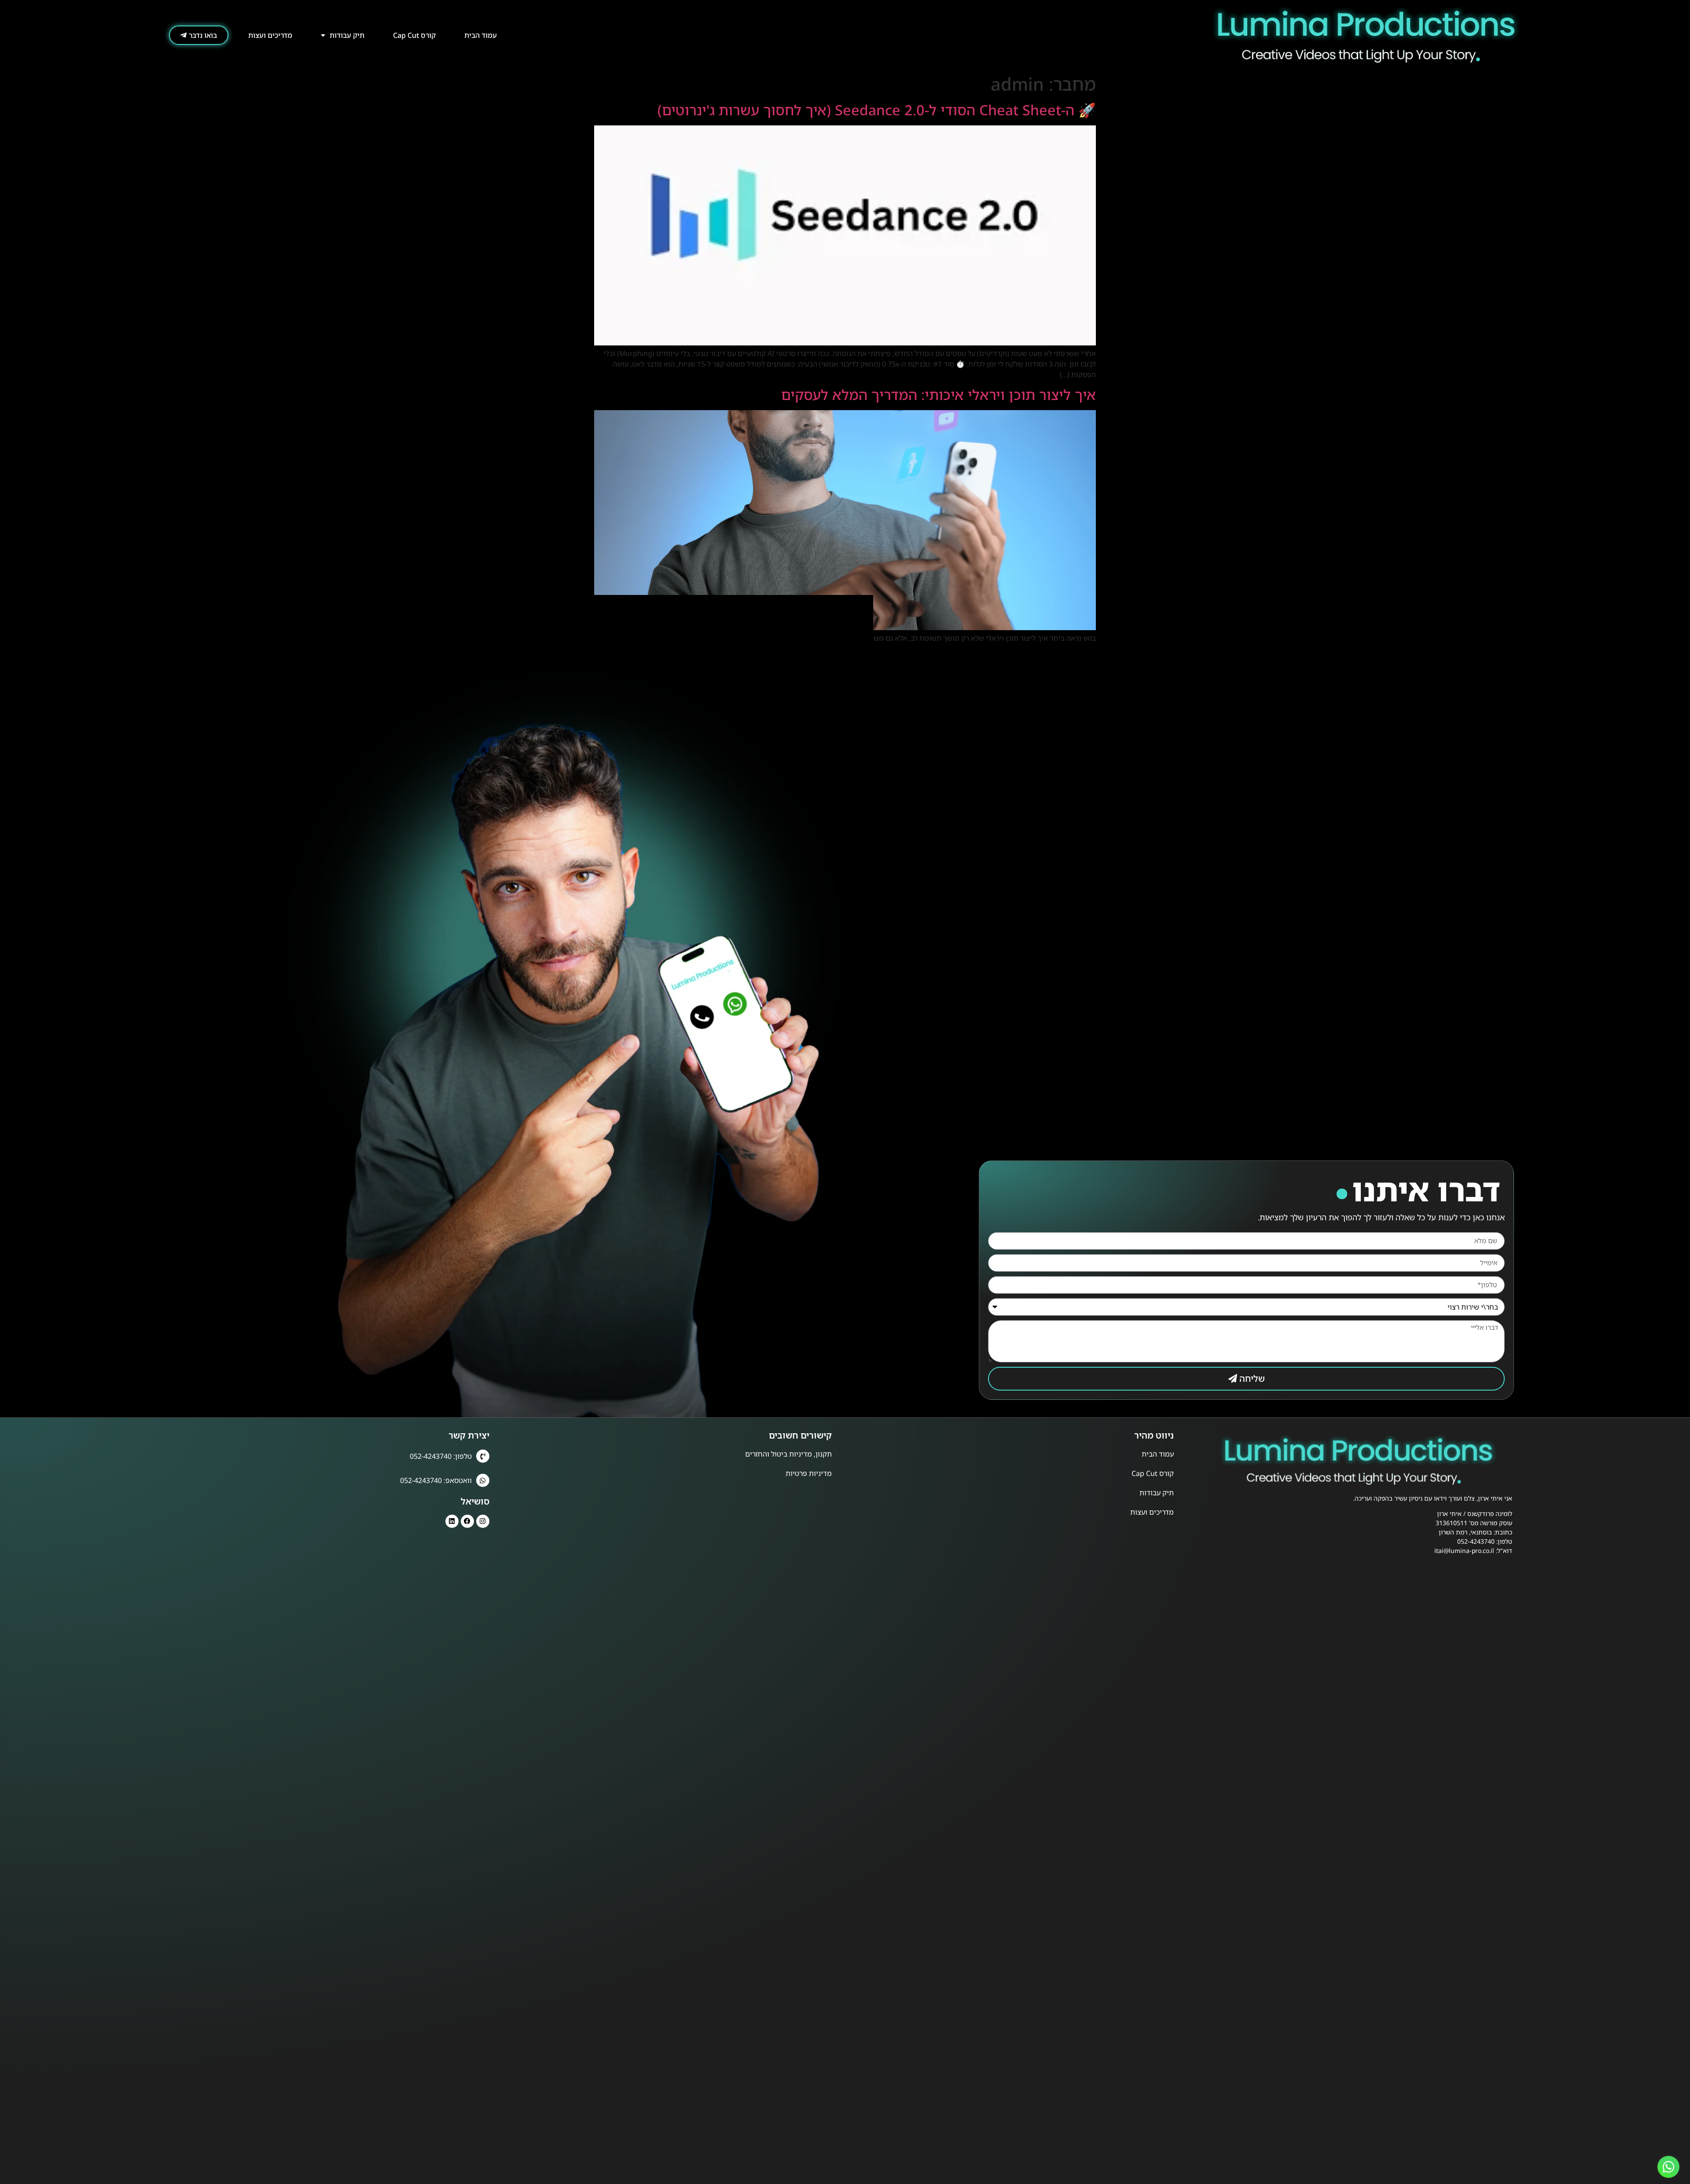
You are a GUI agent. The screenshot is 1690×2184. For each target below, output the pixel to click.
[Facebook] (467, 1521)
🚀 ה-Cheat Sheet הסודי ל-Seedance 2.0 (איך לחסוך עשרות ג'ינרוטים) (877, 110)
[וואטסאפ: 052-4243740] (483, 1480)
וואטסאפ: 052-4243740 (436, 1480)
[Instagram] (483, 1521)
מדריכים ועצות (270, 35)
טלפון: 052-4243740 (441, 1456)
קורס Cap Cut (414, 35)
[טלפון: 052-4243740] (483, 1456)
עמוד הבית (481, 35)
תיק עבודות (347, 35)
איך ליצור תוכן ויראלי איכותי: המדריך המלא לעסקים (939, 395)
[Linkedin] (452, 1521)
